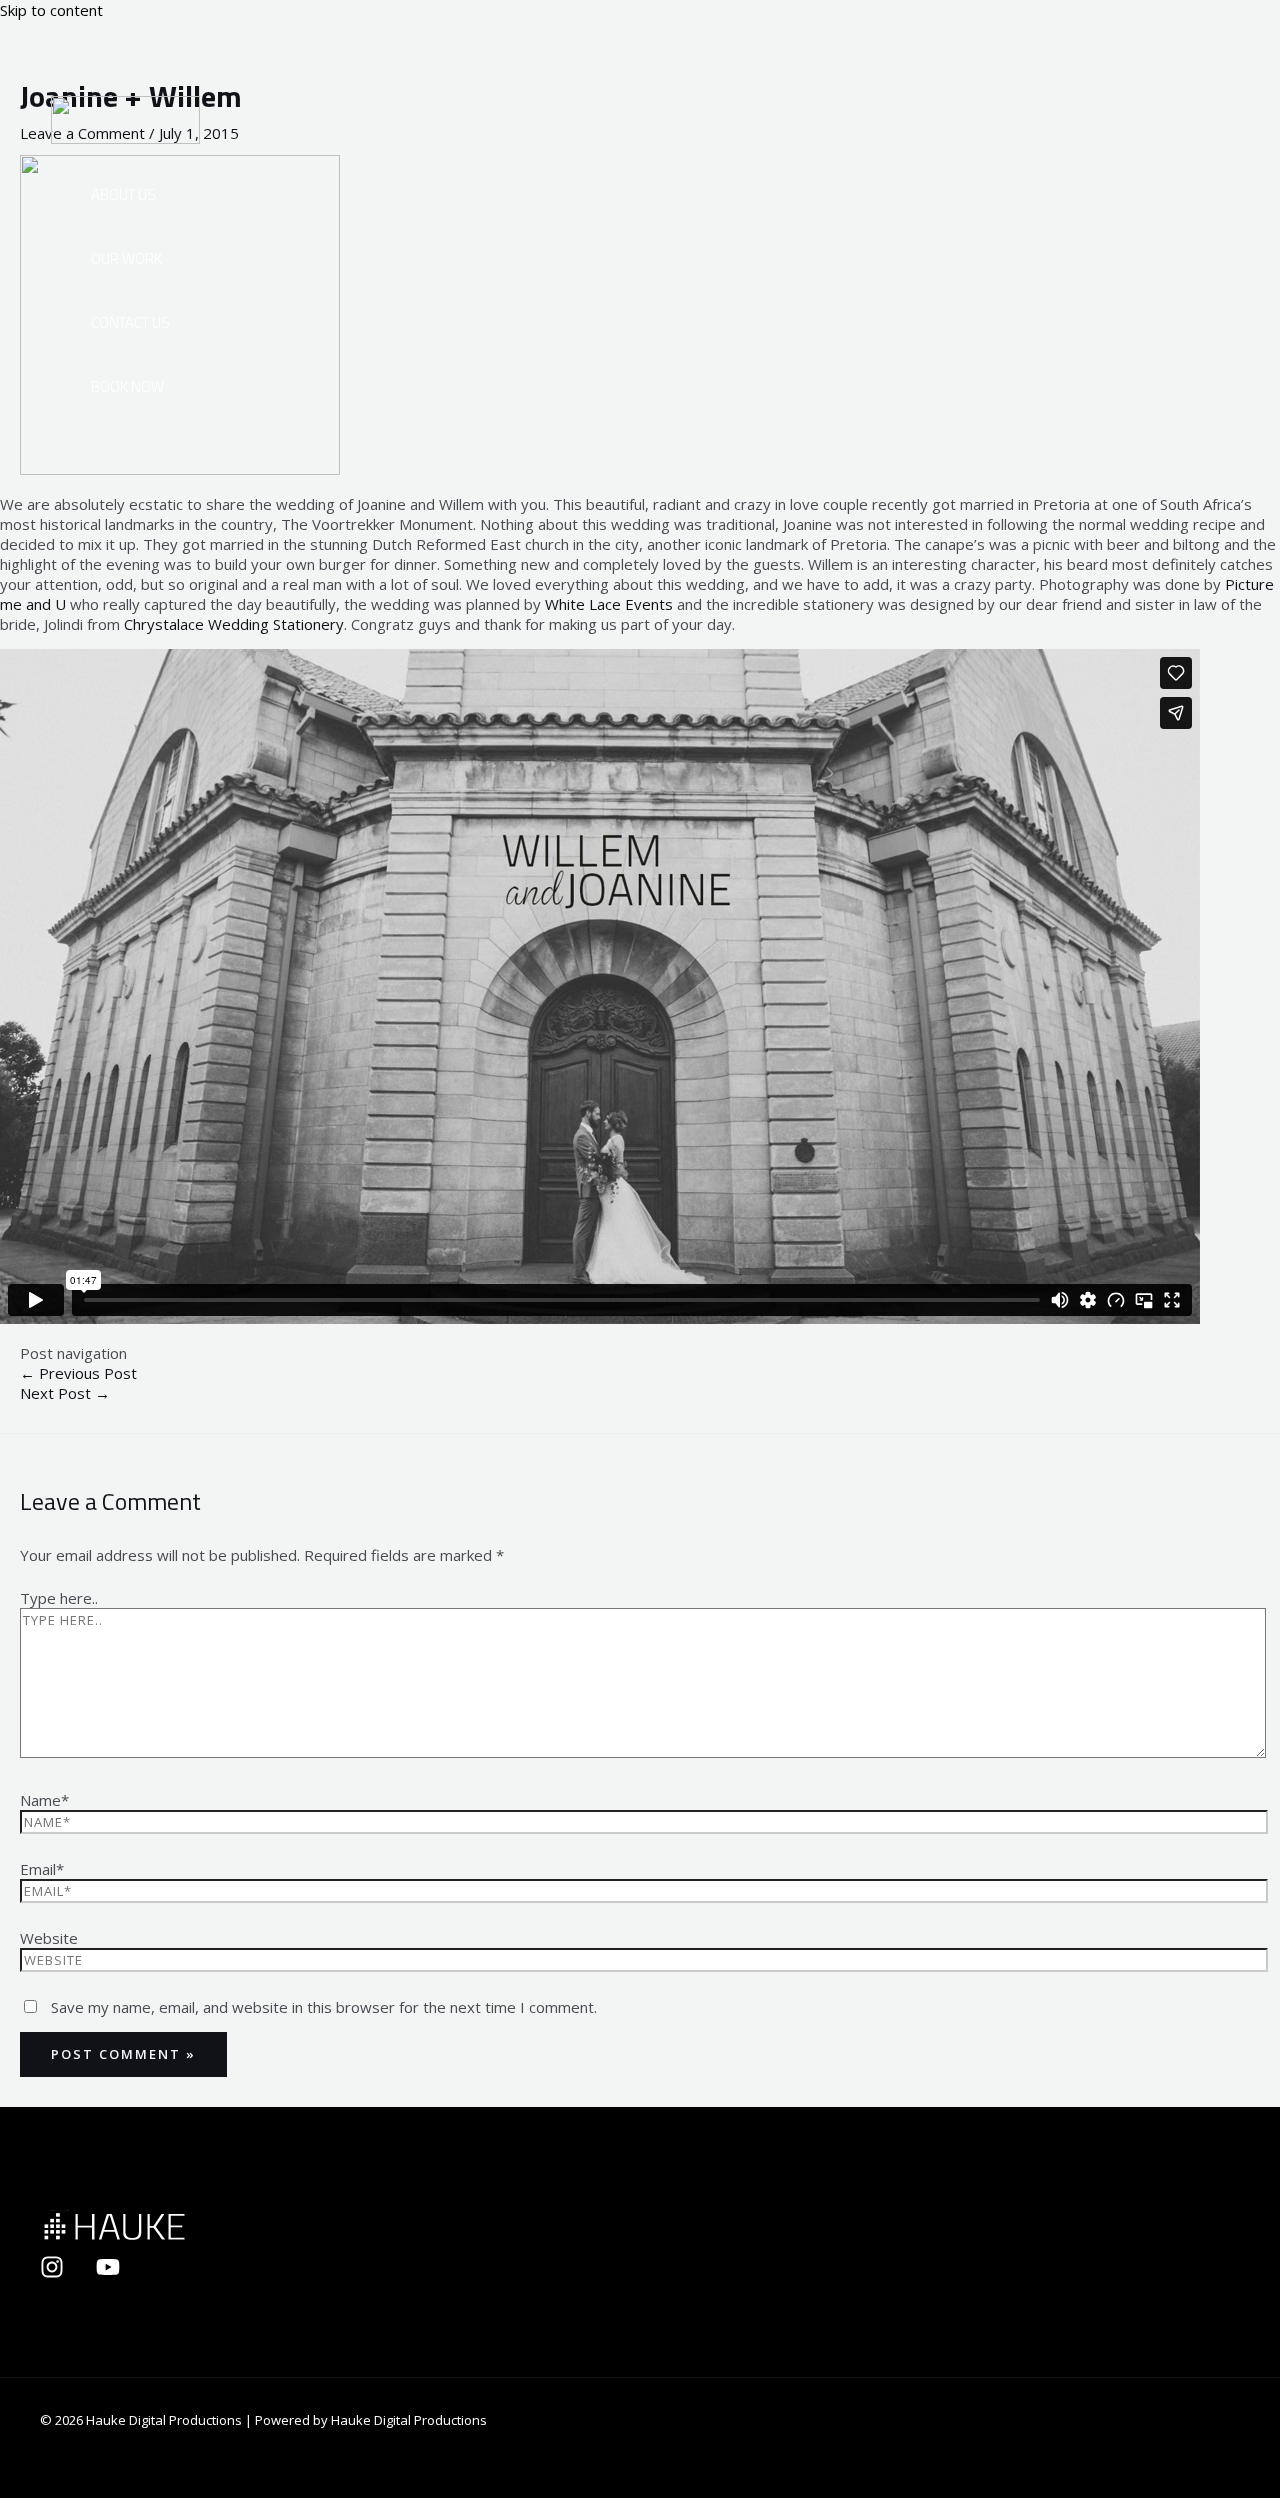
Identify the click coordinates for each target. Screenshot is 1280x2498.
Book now (127, 386)
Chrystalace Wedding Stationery (234, 624)
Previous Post (78, 1373)
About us (123, 194)
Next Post (65, 1393)
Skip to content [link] (51, 10)
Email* (42, 1869)
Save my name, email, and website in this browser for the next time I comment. (324, 2007)
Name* (44, 1800)
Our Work (126, 258)
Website (49, 1938)
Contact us (130, 322)
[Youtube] (108, 2273)
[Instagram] (52, 2273)
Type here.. (59, 1598)
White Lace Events (611, 604)
